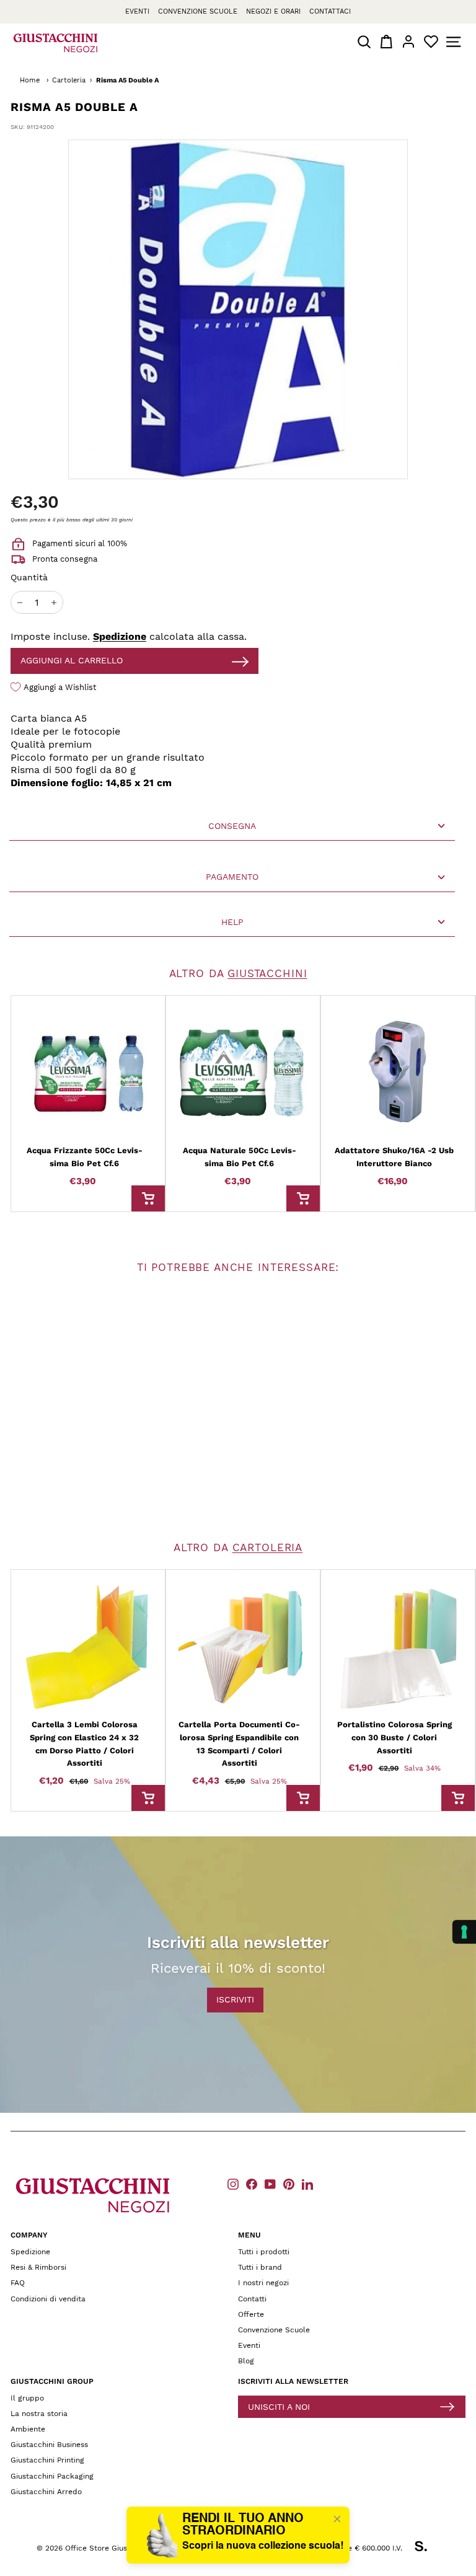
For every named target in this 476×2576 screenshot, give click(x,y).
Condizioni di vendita (48, 2299)
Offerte (251, 2314)
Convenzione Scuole (274, 2330)
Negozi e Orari (273, 11)
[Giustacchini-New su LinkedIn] (307, 2184)
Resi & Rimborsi (38, 2267)
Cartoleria (69, 80)
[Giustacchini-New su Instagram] (233, 2184)
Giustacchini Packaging (52, 2476)
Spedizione (120, 636)
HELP (232, 922)
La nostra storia (39, 2414)
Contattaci (330, 11)
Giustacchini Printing (47, 2460)
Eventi (137, 11)
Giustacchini (267, 973)
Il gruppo (27, 2398)
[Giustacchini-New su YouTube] (270, 2184)
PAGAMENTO (232, 877)
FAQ (18, 2283)
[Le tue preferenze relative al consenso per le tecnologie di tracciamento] (464, 1932)
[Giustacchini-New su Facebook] (252, 2184)
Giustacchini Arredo (46, 2492)
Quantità (29, 577)
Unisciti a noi (279, 2407)
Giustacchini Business (49, 2445)
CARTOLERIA (268, 1547)
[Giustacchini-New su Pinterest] (289, 2184)
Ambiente (28, 2429)
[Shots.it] (427, 2548)
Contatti (252, 2299)
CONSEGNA (232, 826)
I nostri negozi (263, 2283)
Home (30, 80)
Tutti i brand (260, 2267)
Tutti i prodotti (264, 2252)
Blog (246, 2361)
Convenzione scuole (198, 11)
